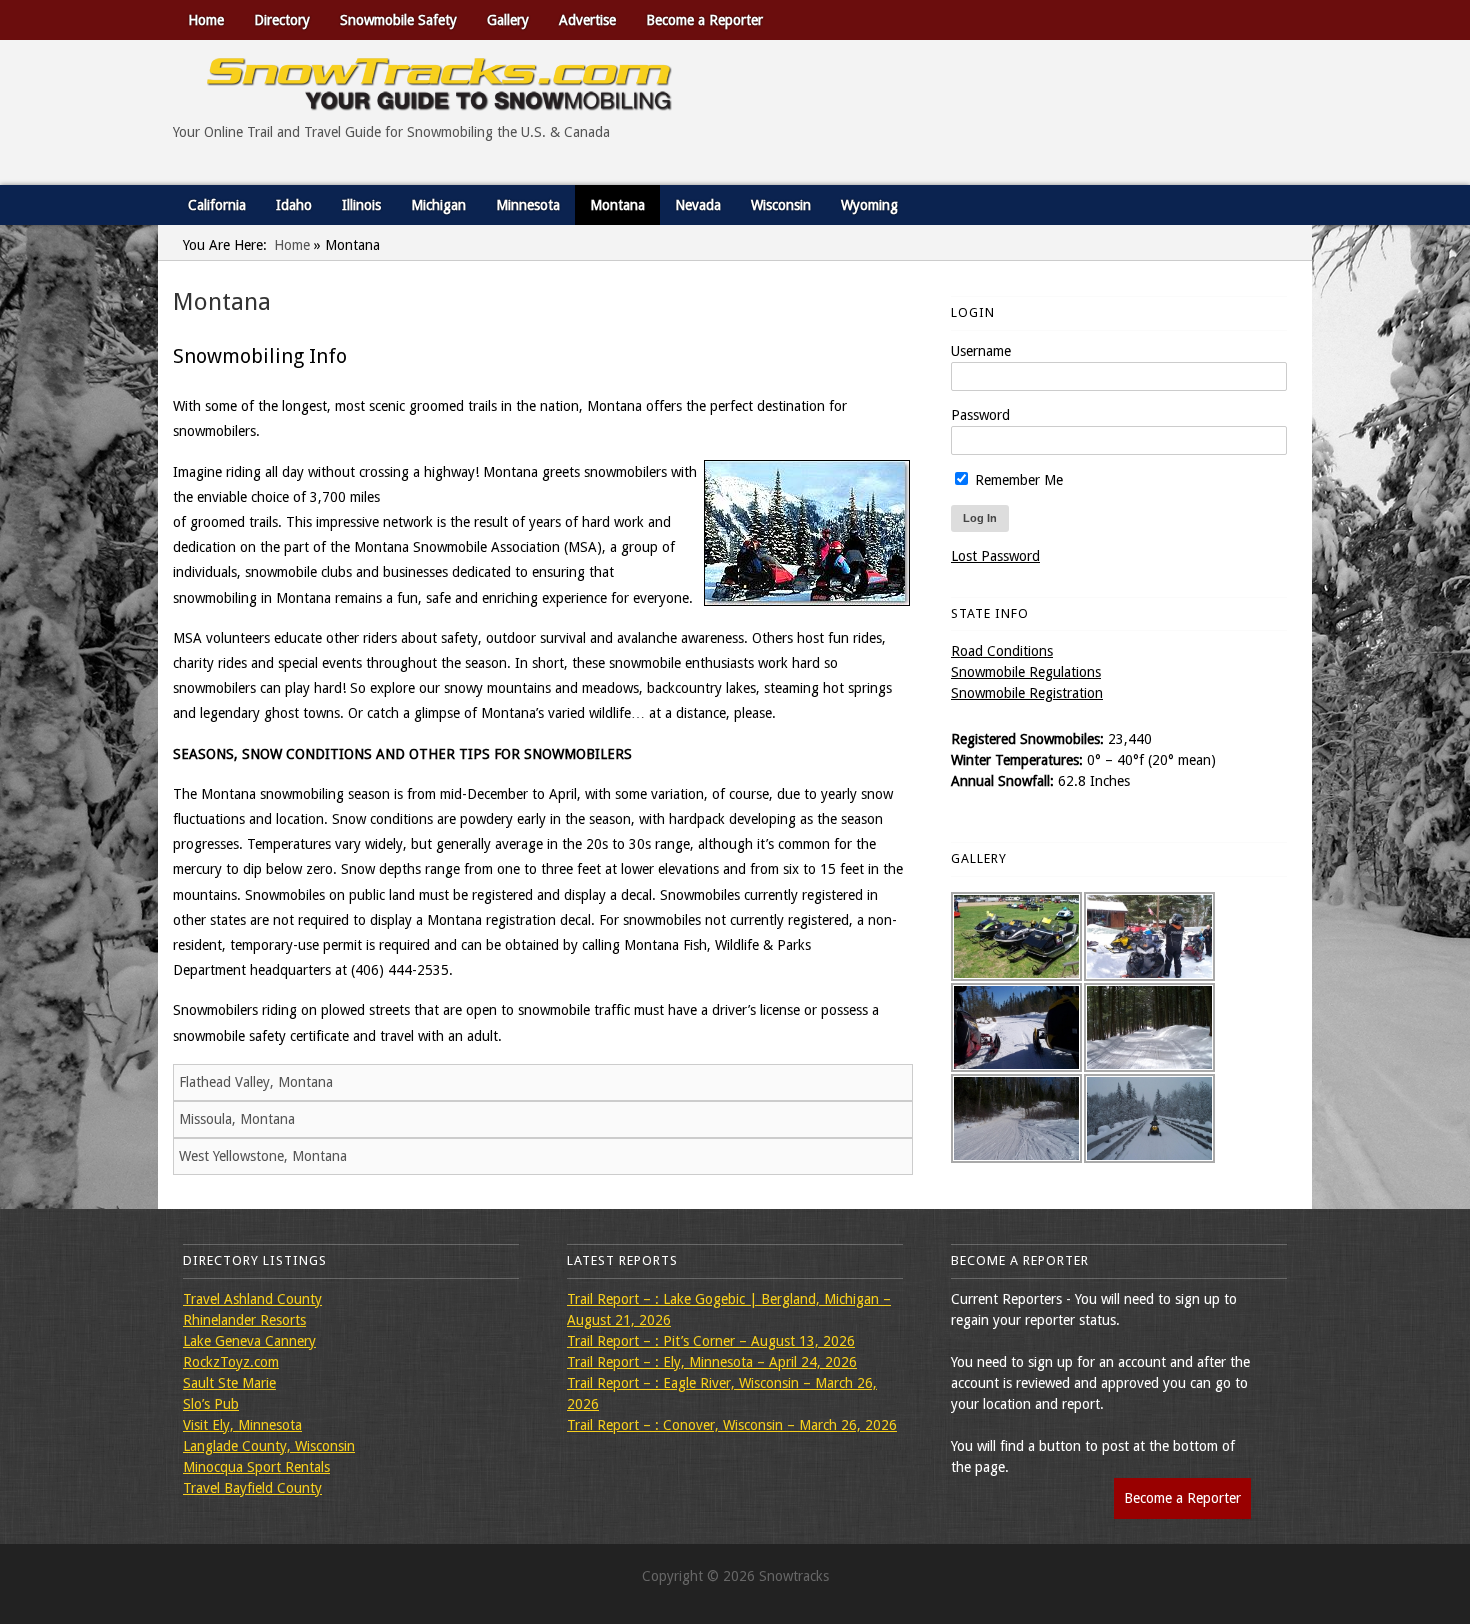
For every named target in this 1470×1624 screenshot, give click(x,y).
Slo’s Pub (211, 1404)
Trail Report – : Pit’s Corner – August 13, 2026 (711, 1341)
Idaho (294, 205)
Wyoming (869, 205)
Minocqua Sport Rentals (256, 1467)
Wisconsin (781, 205)
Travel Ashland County (252, 1299)
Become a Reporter (704, 20)
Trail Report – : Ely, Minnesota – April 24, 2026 (712, 1362)
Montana (617, 205)
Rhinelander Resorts (244, 1320)
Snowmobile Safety (398, 20)
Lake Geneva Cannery (249, 1341)
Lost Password (995, 556)
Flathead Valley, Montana (256, 1082)
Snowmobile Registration (1027, 693)
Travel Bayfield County (252, 1488)
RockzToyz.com (231, 1362)
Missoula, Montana (237, 1119)
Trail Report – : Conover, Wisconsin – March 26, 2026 (732, 1425)
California (217, 205)
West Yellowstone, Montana (263, 1156)
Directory (282, 20)
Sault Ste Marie (229, 1383)
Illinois (361, 205)
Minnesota (528, 205)
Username (981, 351)
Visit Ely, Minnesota (242, 1425)
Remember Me (1017, 480)
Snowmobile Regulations (1026, 672)
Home (206, 20)
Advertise (587, 20)
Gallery (508, 20)
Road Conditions (1002, 651)
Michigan (438, 205)
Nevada (698, 205)
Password (980, 415)
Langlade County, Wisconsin (269, 1446)
